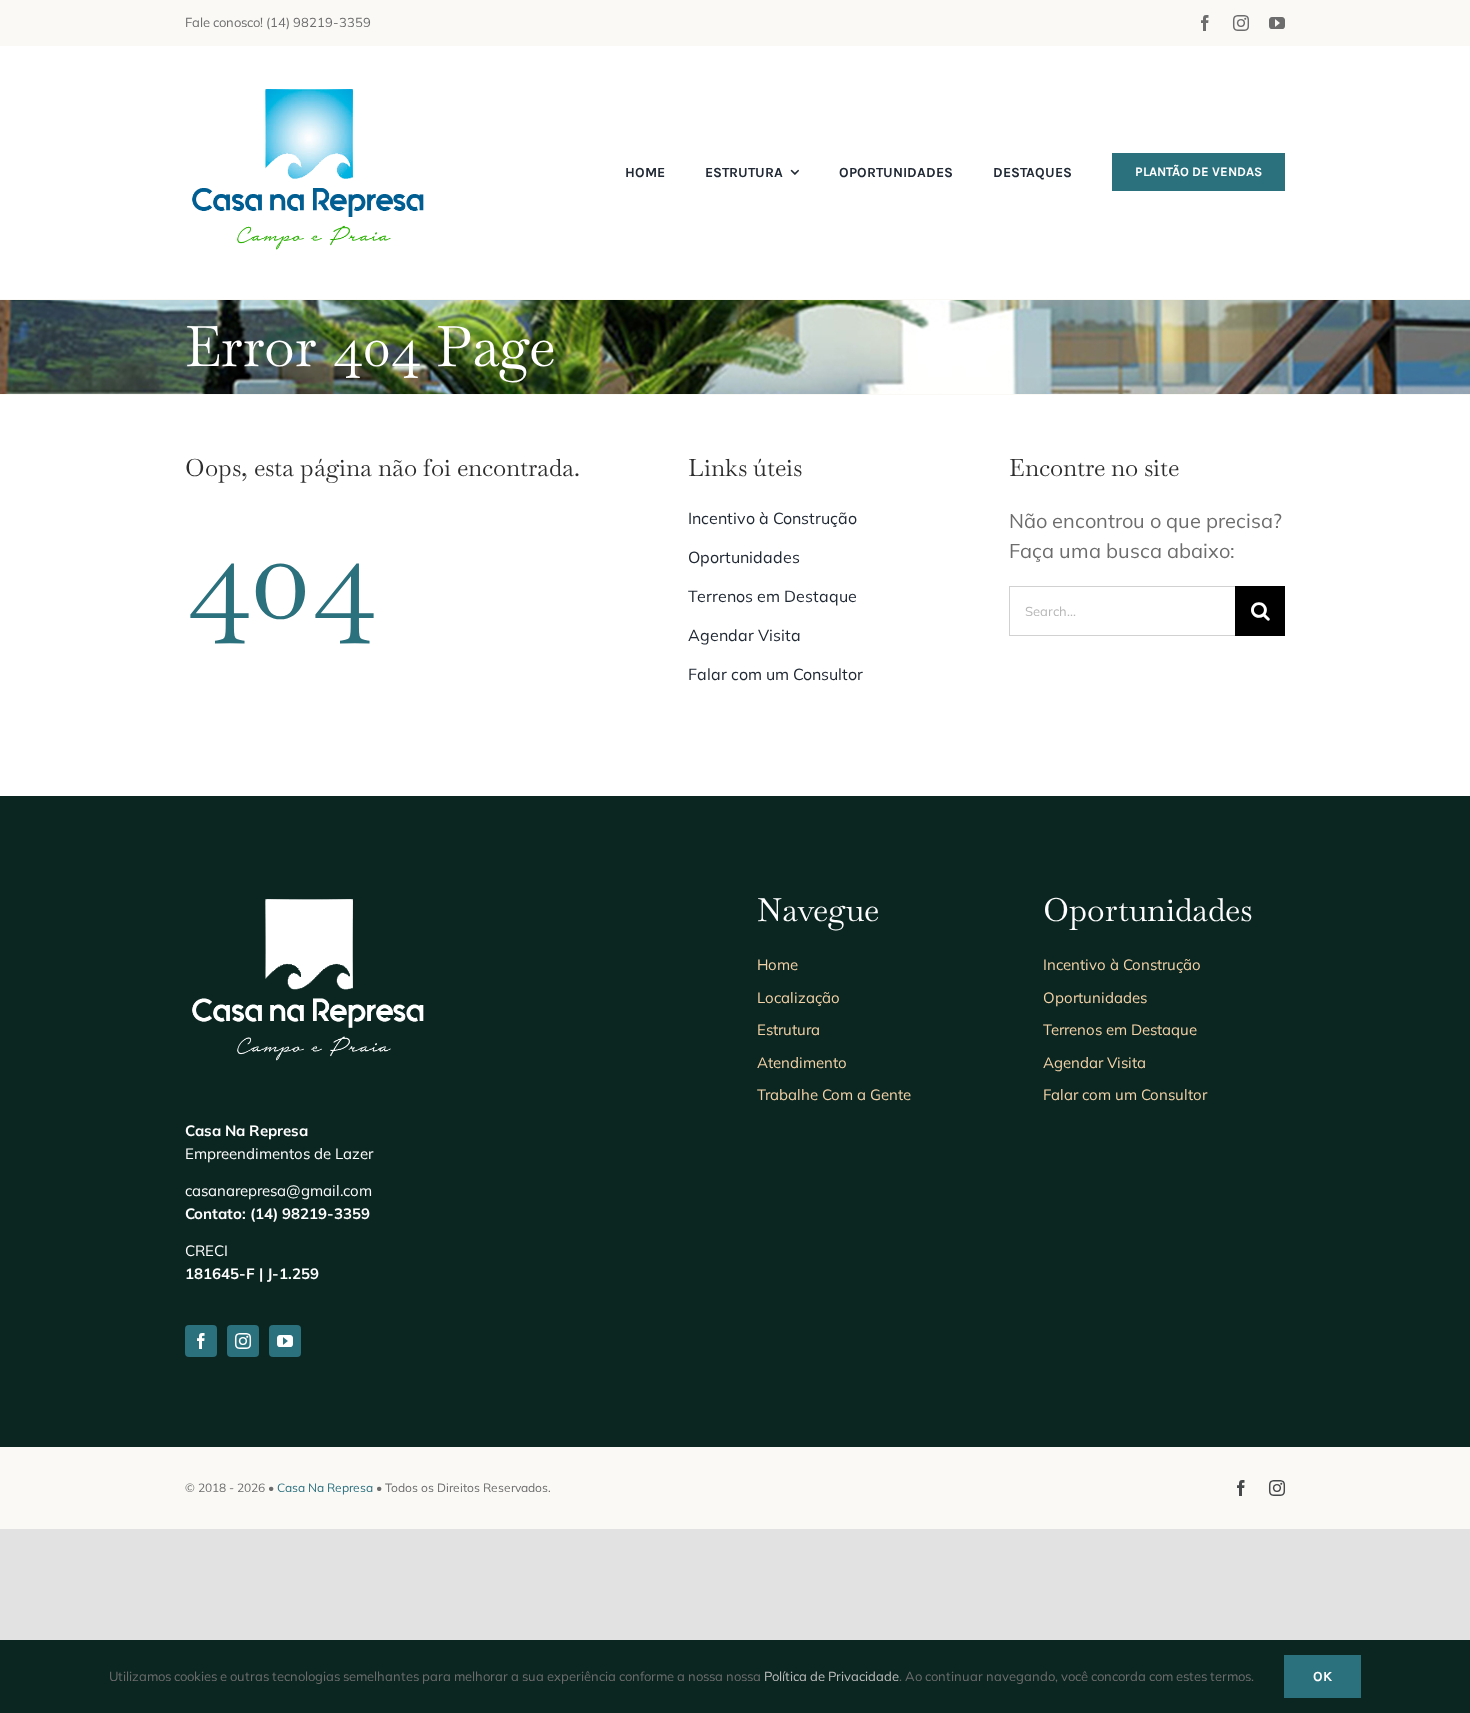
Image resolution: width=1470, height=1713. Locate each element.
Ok (1322, 1676)
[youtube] (1277, 23)
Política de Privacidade (831, 1676)
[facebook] (1205, 23)
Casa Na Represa (325, 1487)
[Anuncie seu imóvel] (310, 85)
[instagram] (1241, 23)
